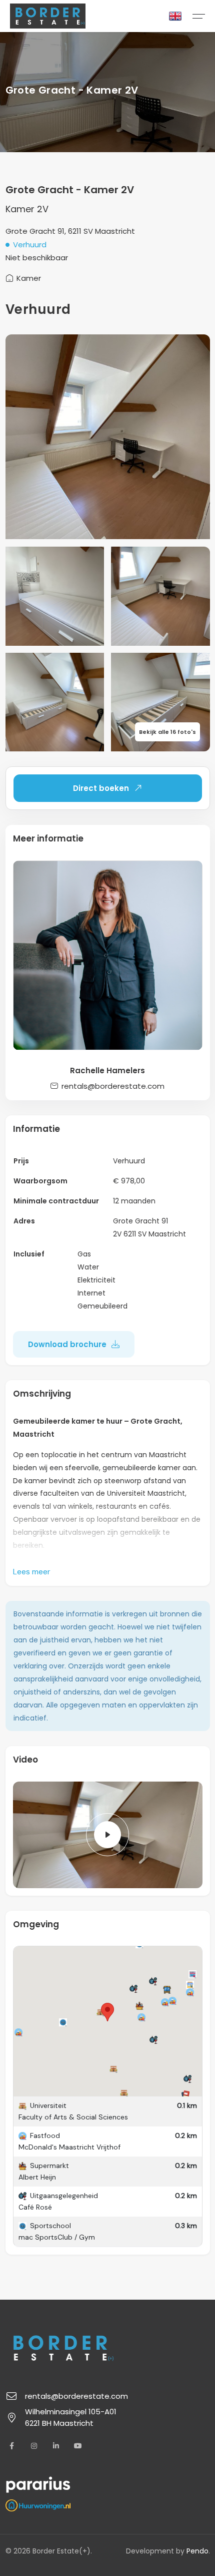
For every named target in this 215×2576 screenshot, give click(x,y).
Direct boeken (101, 788)
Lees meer (32, 1572)
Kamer (29, 278)
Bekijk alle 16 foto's (167, 732)
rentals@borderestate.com (113, 1086)
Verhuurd (30, 245)
